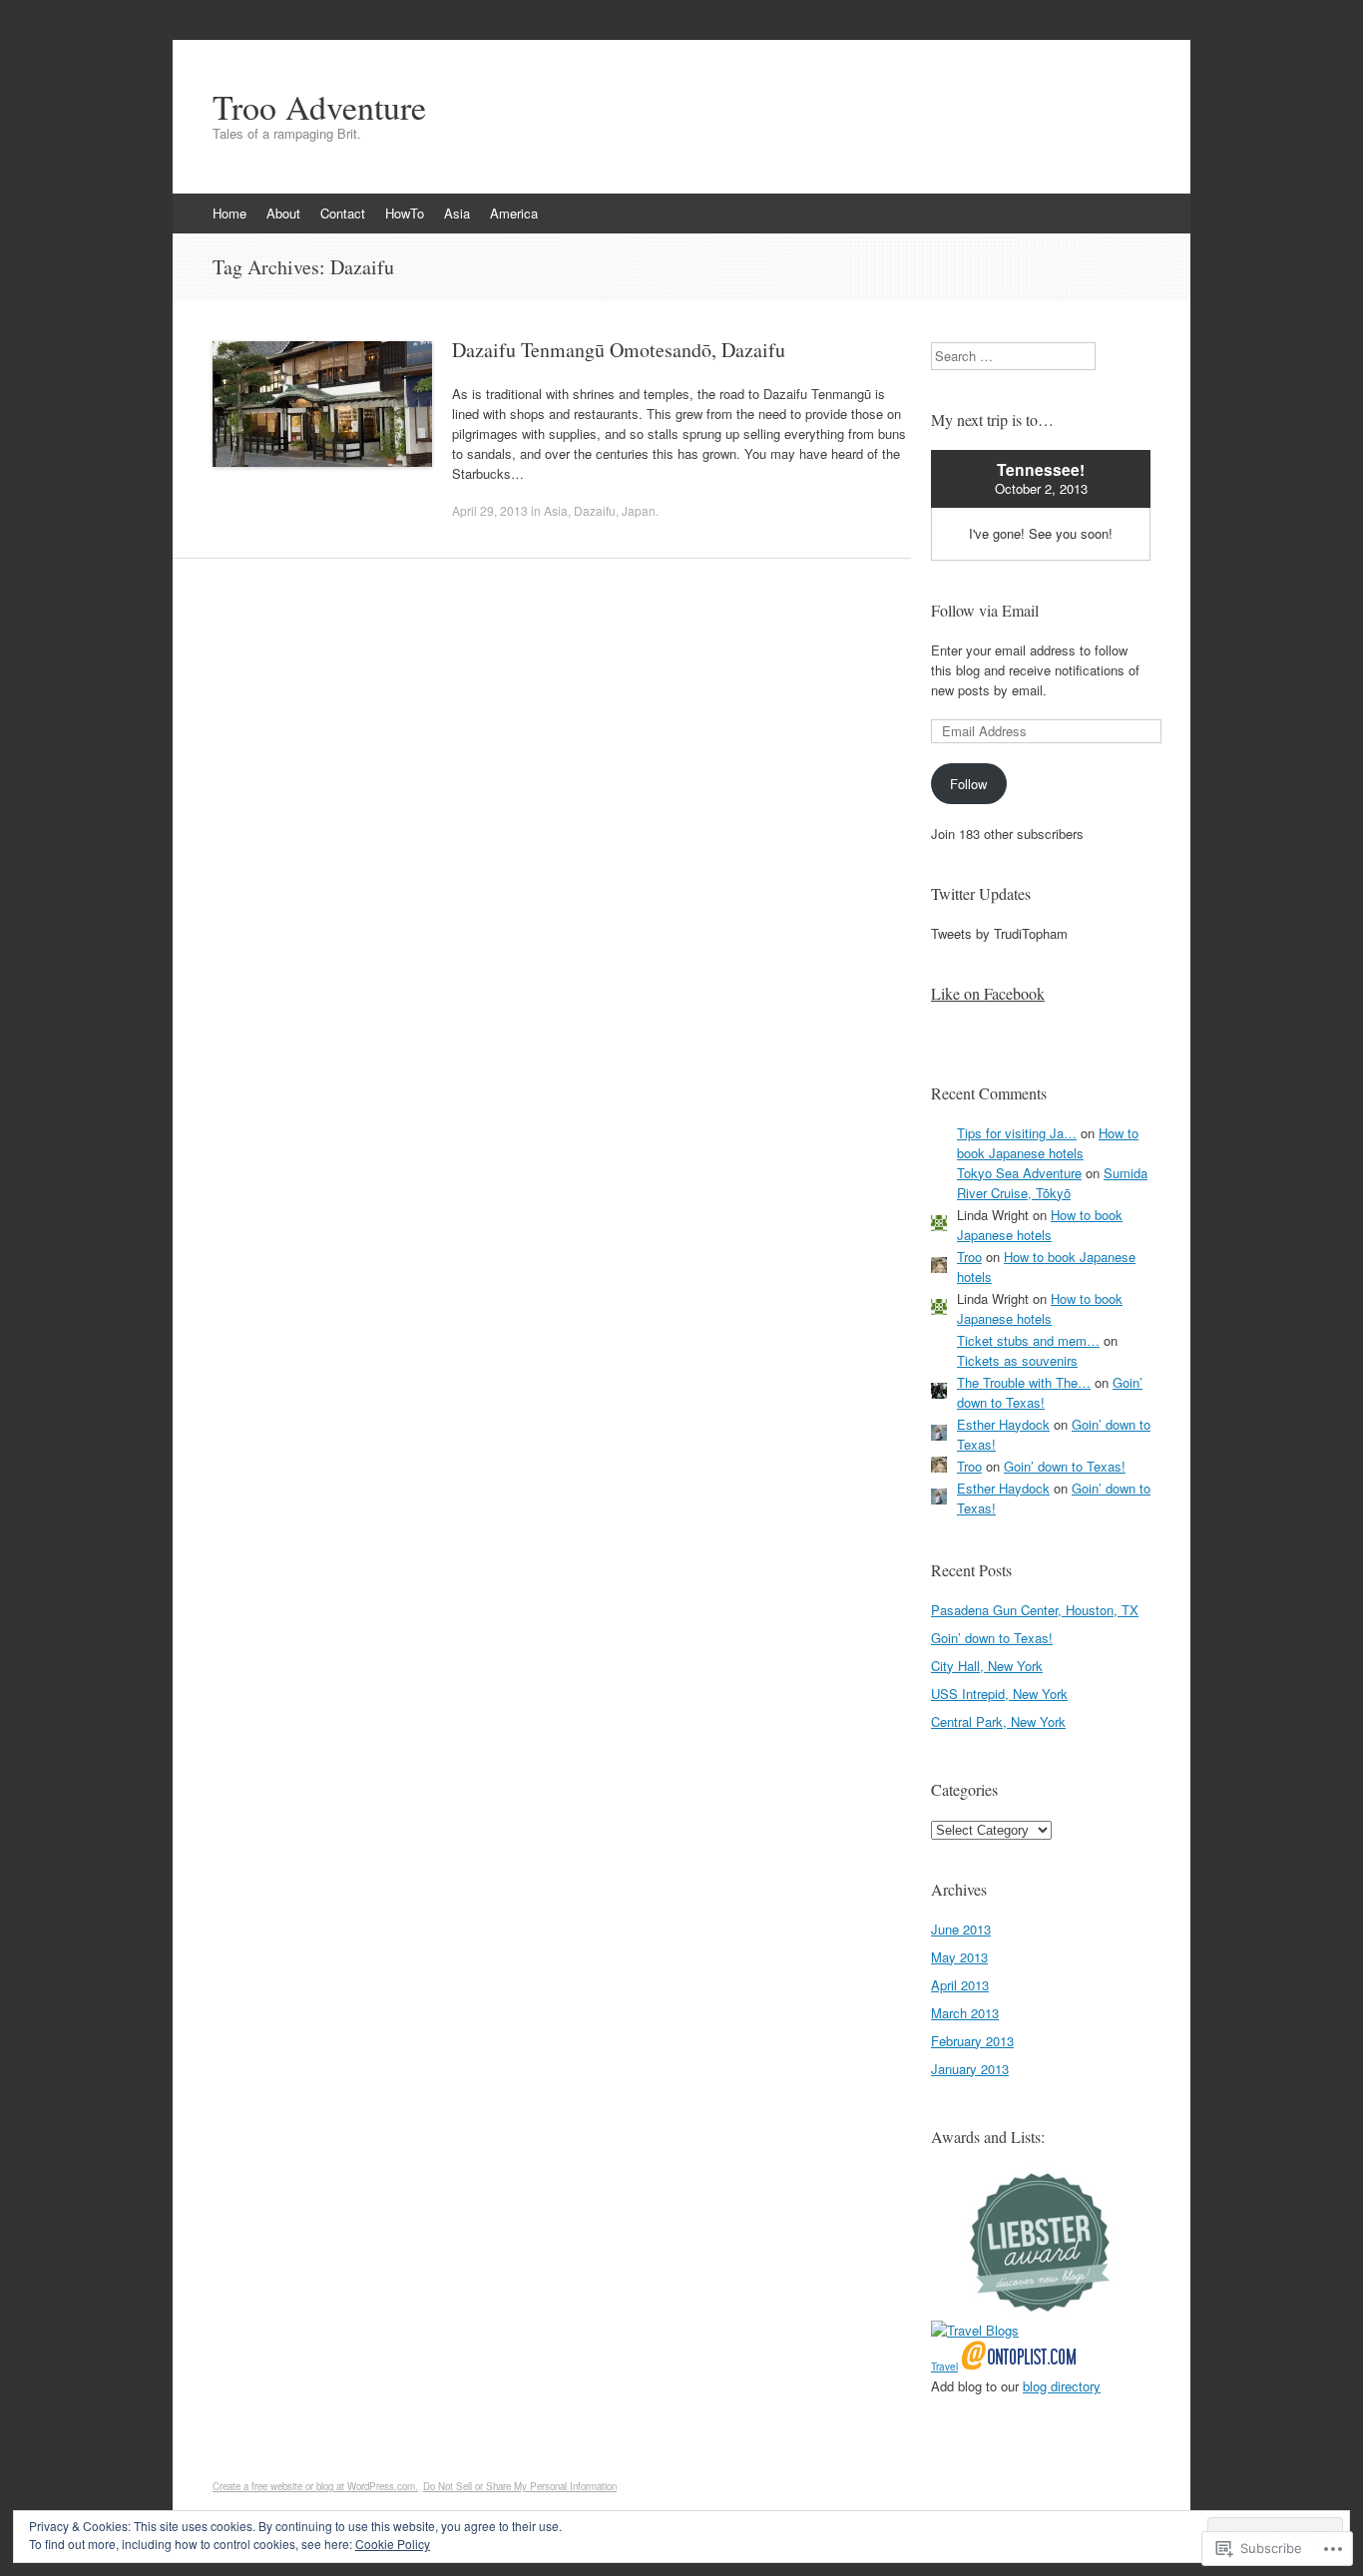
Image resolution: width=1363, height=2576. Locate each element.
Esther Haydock (1003, 1424)
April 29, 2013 (490, 510)
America (514, 213)
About (283, 213)
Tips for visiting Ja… (1017, 1133)
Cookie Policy (393, 2544)
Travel (944, 2366)
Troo (969, 1257)
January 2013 (970, 2069)
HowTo (405, 213)
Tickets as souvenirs (1017, 1360)
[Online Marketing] (1019, 2365)
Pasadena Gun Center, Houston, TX (1035, 1610)
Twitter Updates (981, 893)
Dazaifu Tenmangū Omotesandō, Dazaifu (619, 350)
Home (229, 213)
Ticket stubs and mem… (1028, 1340)
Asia (457, 213)
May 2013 (959, 1957)
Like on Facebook (988, 993)
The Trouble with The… (1024, 1382)
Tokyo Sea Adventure (1019, 1173)
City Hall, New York (987, 1666)
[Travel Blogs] (975, 2330)
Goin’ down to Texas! (1065, 1466)
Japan (639, 510)
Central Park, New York (998, 1721)
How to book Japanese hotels (1048, 1143)
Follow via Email (985, 610)
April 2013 (960, 1985)
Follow (968, 784)
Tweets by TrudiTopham (999, 933)
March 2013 (965, 2013)
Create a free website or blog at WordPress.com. (315, 2486)
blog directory (1062, 2386)
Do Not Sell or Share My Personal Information (520, 2486)
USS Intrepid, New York (999, 1694)
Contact (343, 213)
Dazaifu (595, 510)
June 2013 (961, 1929)
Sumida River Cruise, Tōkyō (1052, 1183)
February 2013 (972, 2041)
